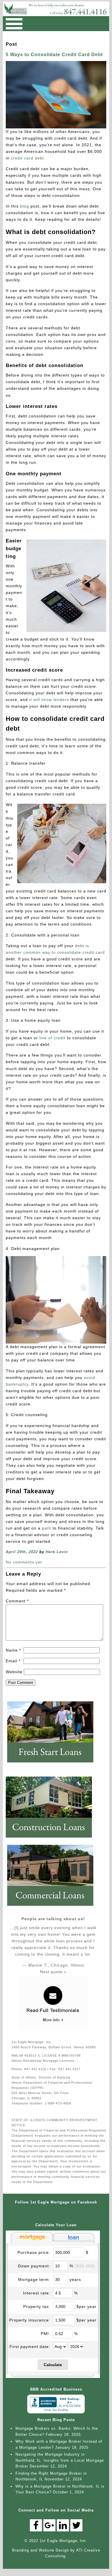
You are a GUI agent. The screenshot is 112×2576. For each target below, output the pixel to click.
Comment (17, 1601)
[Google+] (49, 2525)
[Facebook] (36, 2525)
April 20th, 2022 (22, 1552)
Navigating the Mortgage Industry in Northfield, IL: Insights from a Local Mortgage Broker (60, 2460)
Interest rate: (37, 2293)
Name (13, 1650)
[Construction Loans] (52, 1840)
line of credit (52, 1038)
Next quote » (53, 1972)
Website (14, 1672)
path (47, 1528)
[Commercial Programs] (53, 1908)
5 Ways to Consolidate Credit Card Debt (54, 55)
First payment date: (30, 2347)
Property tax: (37, 2307)
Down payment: (34, 2266)
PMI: (46, 2334)
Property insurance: (30, 2320)
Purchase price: (34, 2252)
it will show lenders (48, 700)
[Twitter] (76, 2525)
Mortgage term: (34, 2279)
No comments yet (24, 1562)
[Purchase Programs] (53, 1765)
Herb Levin (57, 1552)
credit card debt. (28, 158)
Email (13, 1661)
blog (25, 206)
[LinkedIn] (63, 2525)
